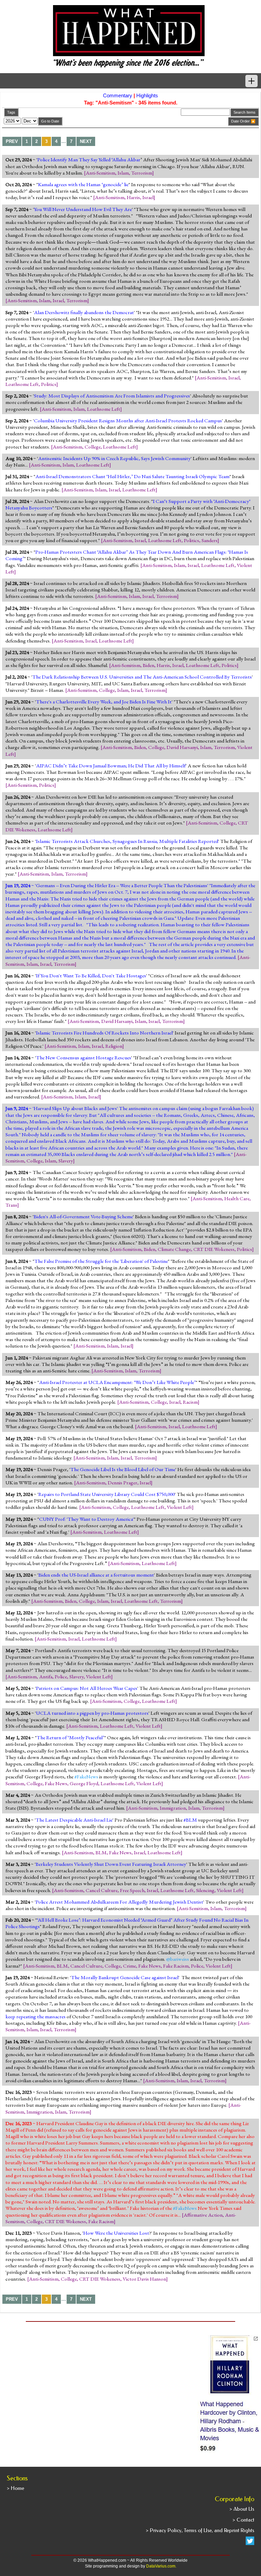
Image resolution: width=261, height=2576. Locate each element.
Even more (206, 918)
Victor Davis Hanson (144, 2279)
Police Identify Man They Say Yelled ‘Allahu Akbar (89, 160)
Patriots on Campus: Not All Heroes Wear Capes (87, 1688)
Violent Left (179, 1507)
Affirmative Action (203, 2215)
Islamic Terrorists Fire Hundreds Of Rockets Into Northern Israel (104, 1033)
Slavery (66, 1161)
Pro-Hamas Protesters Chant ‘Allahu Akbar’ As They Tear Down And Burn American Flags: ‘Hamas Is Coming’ (127, 555)
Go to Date (50, 121)
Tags (11, 112)
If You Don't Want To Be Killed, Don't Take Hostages (91, 976)
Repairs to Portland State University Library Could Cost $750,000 (107, 1494)
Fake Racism (176, 1966)
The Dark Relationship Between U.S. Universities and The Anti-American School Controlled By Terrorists (142, 677)
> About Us (242, 2509)
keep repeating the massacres (36, 2017)
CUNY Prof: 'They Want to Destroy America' (86, 1519)
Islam (123, 173)
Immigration (173, 1808)
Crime (129, 1966)
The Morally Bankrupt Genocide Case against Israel (125, 1977)
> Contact (243, 2520)
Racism (190, 1402)
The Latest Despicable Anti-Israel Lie (74, 1820)
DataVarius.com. (161, 2566)
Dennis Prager (123, 1483)
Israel (148, 197)
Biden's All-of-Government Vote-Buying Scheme (83, 1217)
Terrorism (142, 173)
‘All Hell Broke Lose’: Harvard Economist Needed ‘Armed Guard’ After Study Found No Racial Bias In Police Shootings (127, 1923)
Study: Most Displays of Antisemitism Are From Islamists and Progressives (112, 396)
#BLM (190, 1820)
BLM (101, 1853)
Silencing (205, 1890)
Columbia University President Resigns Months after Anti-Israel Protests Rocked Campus (128, 421)
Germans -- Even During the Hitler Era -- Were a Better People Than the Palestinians (122, 885)
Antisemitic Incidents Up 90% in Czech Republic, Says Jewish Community (114, 458)
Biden (149, 665)
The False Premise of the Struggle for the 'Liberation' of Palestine (101, 1261)
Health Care (237, 1199)
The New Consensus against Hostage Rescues (84, 1058)
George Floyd (84, 1783)
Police (61, 1677)
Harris (133, 197)
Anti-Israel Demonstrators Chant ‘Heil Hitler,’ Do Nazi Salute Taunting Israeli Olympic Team (132, 476)
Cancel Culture (102, 1890)
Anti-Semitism (100, 173)
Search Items (245, 112)
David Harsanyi (182, 747)
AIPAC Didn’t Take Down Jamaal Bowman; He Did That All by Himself (111, 766)
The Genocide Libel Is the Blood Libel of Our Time (123, 1469)
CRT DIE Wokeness (214, 1249)
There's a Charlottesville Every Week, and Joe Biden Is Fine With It (104, 702)
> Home (15, 2488)
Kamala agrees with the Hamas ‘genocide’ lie (83, 184)
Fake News (56, 1783)
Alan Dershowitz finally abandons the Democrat (84, 312)
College (93, 447)
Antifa (46, 1677)
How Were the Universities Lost (116, 2233)
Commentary (118, 95)
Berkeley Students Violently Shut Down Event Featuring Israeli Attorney (111, 1864)
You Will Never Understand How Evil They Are (83, 209)
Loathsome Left (22, 384)
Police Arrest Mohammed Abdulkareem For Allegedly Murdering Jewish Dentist (119, 1902)
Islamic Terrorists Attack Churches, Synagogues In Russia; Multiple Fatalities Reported (127, 841)
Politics (49, 384)
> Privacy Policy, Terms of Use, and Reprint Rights (200, 2530)
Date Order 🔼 (243, 121)
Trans (11, 1205)
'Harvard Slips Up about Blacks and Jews (75, 1108)
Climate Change (174, 1249)
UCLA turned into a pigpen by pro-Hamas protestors (92, 1713)
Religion (114, 1046)
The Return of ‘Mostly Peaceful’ (71, 1738)
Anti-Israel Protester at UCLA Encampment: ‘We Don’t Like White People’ (117, 1382)
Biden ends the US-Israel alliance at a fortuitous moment (96, 1575)
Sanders (210, 540)
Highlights (147, 95)
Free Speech (132, 1890)
